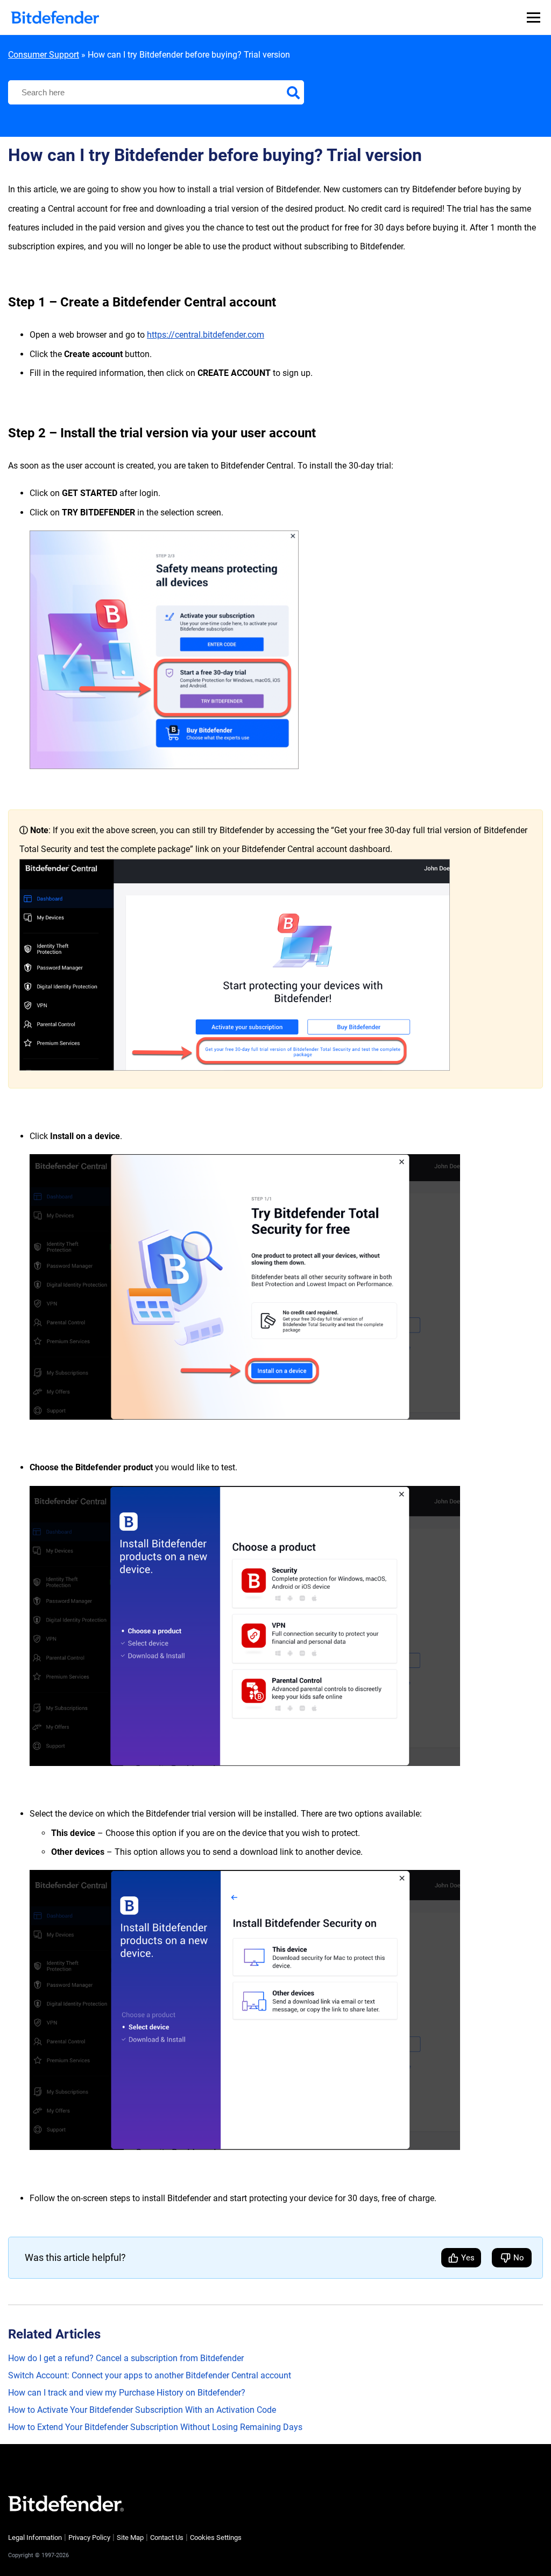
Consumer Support (44, 55)
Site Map (130, 2537)
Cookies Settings (216, 2537)
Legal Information (35, 2537)
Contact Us (167, 2537)
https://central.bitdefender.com (206, 335)
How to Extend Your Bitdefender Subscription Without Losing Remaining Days (155, 2427)
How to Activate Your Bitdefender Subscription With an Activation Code (142, 2410)
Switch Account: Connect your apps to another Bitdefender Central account (150, 2375)
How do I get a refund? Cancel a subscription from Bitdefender (126, 2358)
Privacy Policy (89, 2537)
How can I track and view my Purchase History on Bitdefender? (127, 2393)
